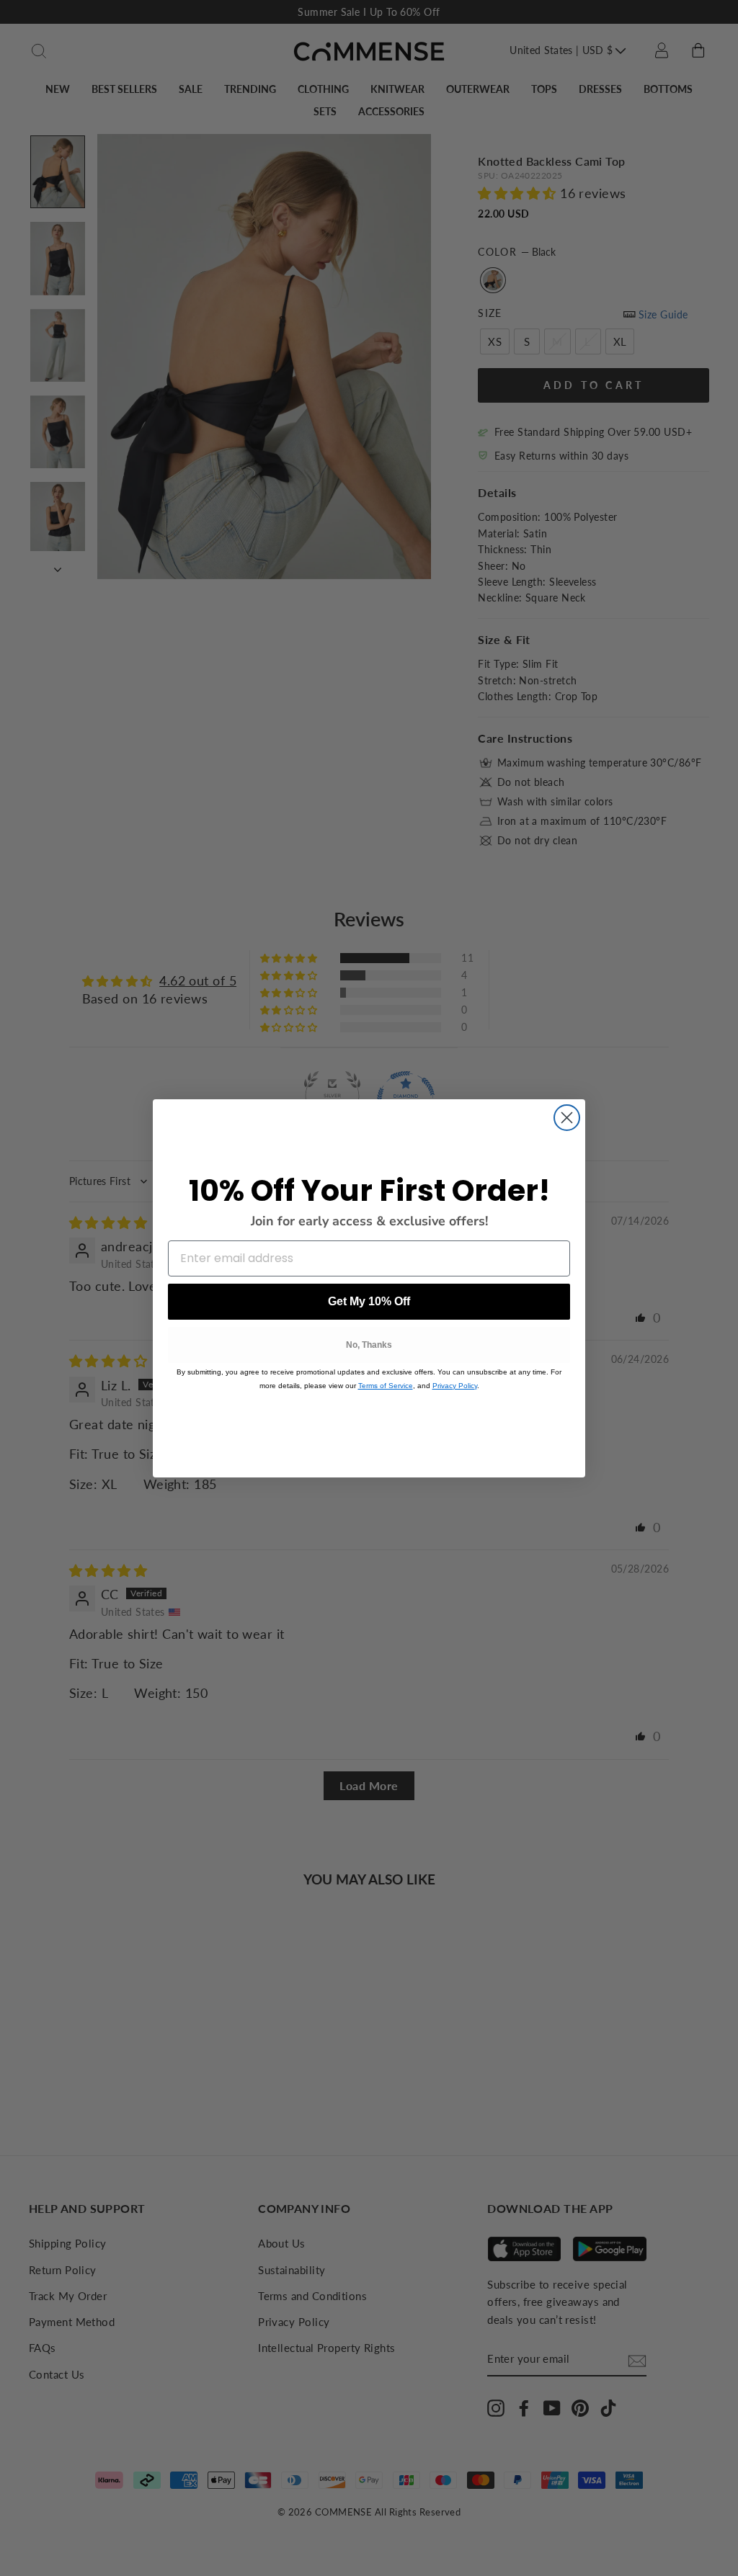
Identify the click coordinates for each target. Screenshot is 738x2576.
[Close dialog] (567, 1118)
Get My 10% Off (369, 1301)
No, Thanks (369, 1345)
